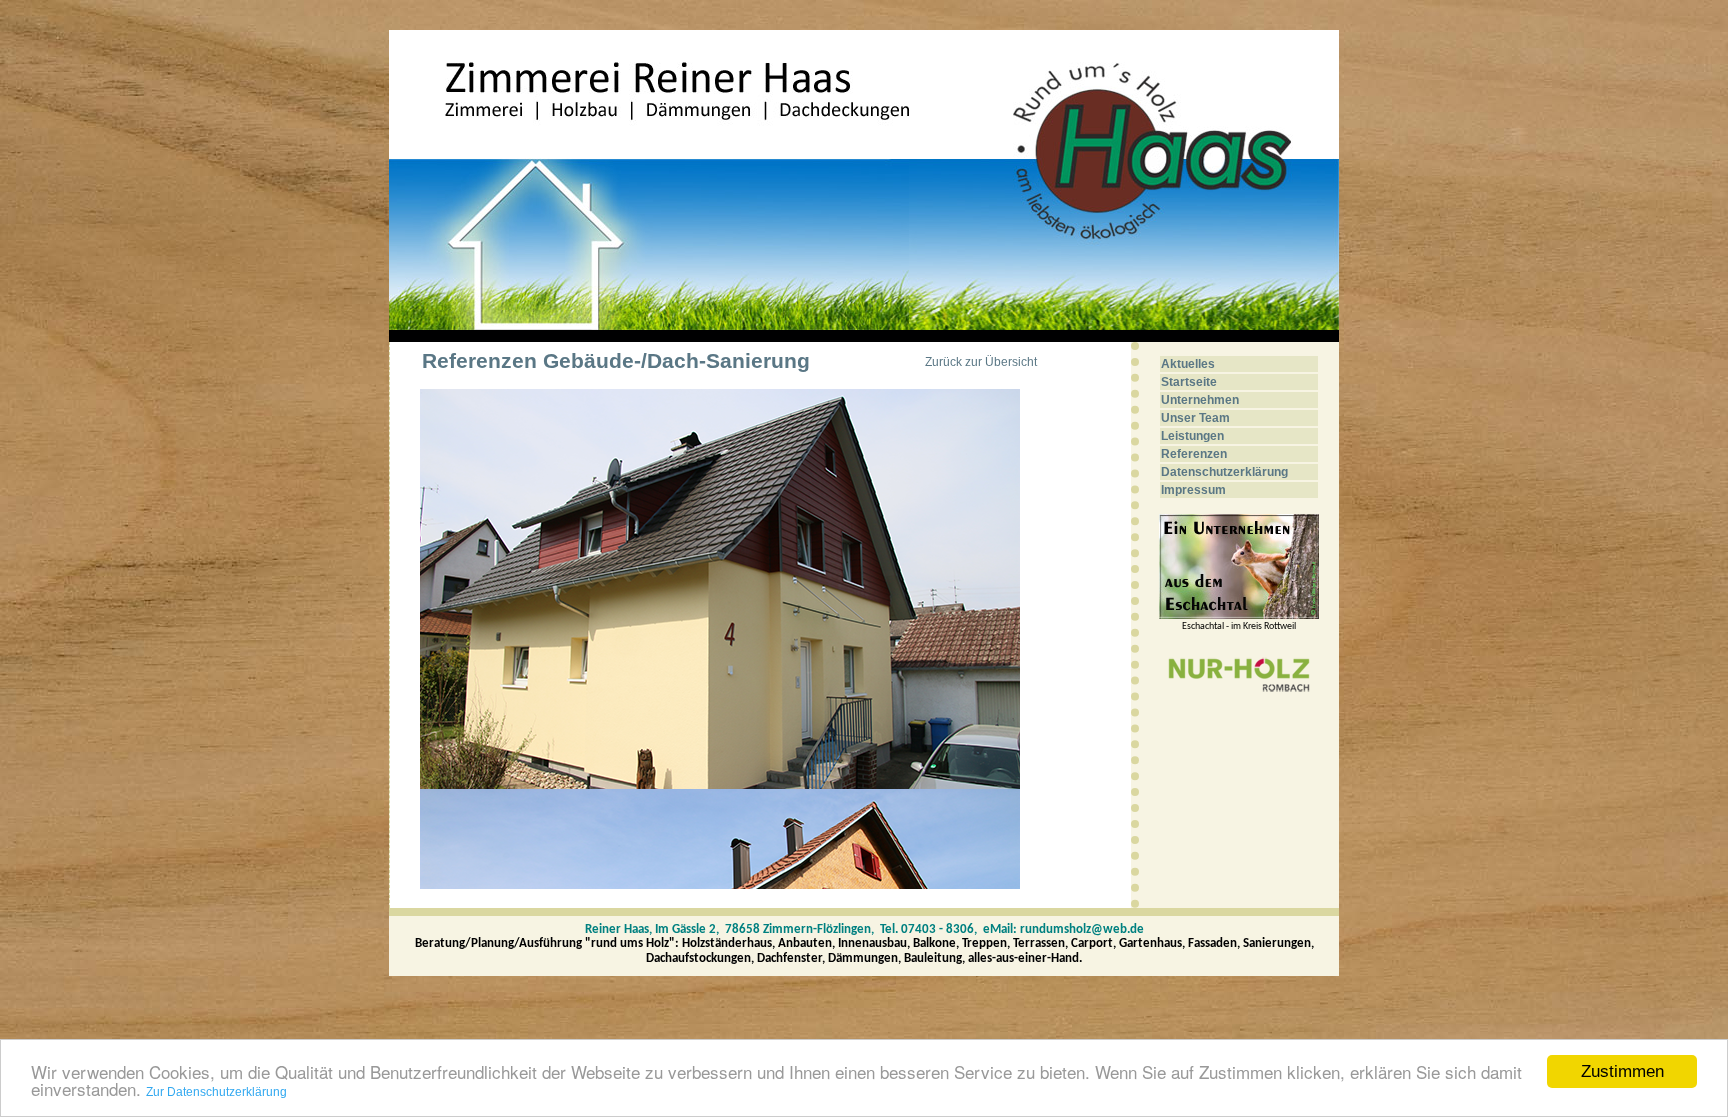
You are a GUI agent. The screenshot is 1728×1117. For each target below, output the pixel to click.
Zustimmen (1622, 1071)
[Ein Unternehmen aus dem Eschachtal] (1239, 615)
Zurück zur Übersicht (981, 362)
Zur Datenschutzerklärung (216, 1092)
